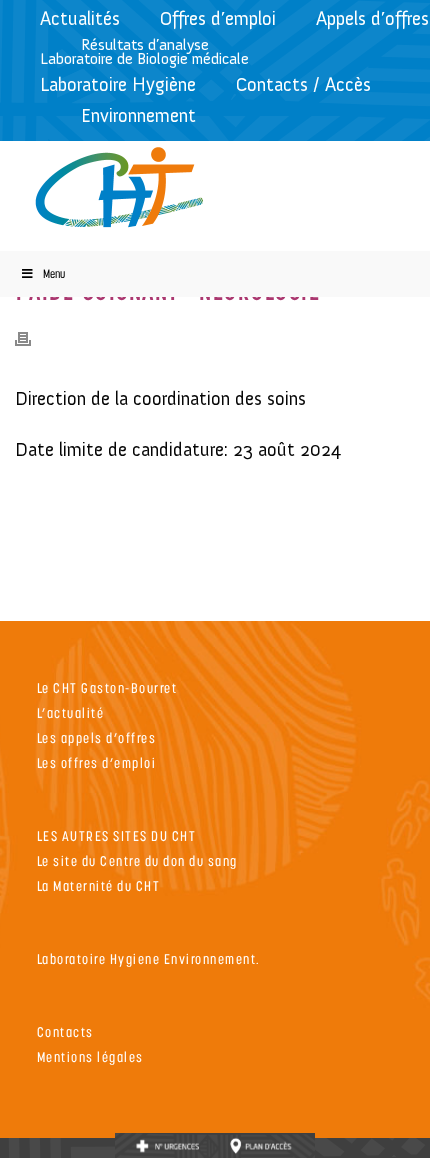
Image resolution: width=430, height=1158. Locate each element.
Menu (54, 273)
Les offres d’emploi (97, 762)
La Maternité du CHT (99, 885)
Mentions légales (90, 1056)
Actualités (80, 18)
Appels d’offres (372, 18)
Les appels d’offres (97, 737)
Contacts (65, 1031)
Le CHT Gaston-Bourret (107, 687)
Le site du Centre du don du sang (137, 860)
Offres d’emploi (218, 18)
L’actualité (71, 712)
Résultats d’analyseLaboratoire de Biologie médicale (144, 51)
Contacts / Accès (303, 84)
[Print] (33, 337)
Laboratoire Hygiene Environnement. (149, 958)
